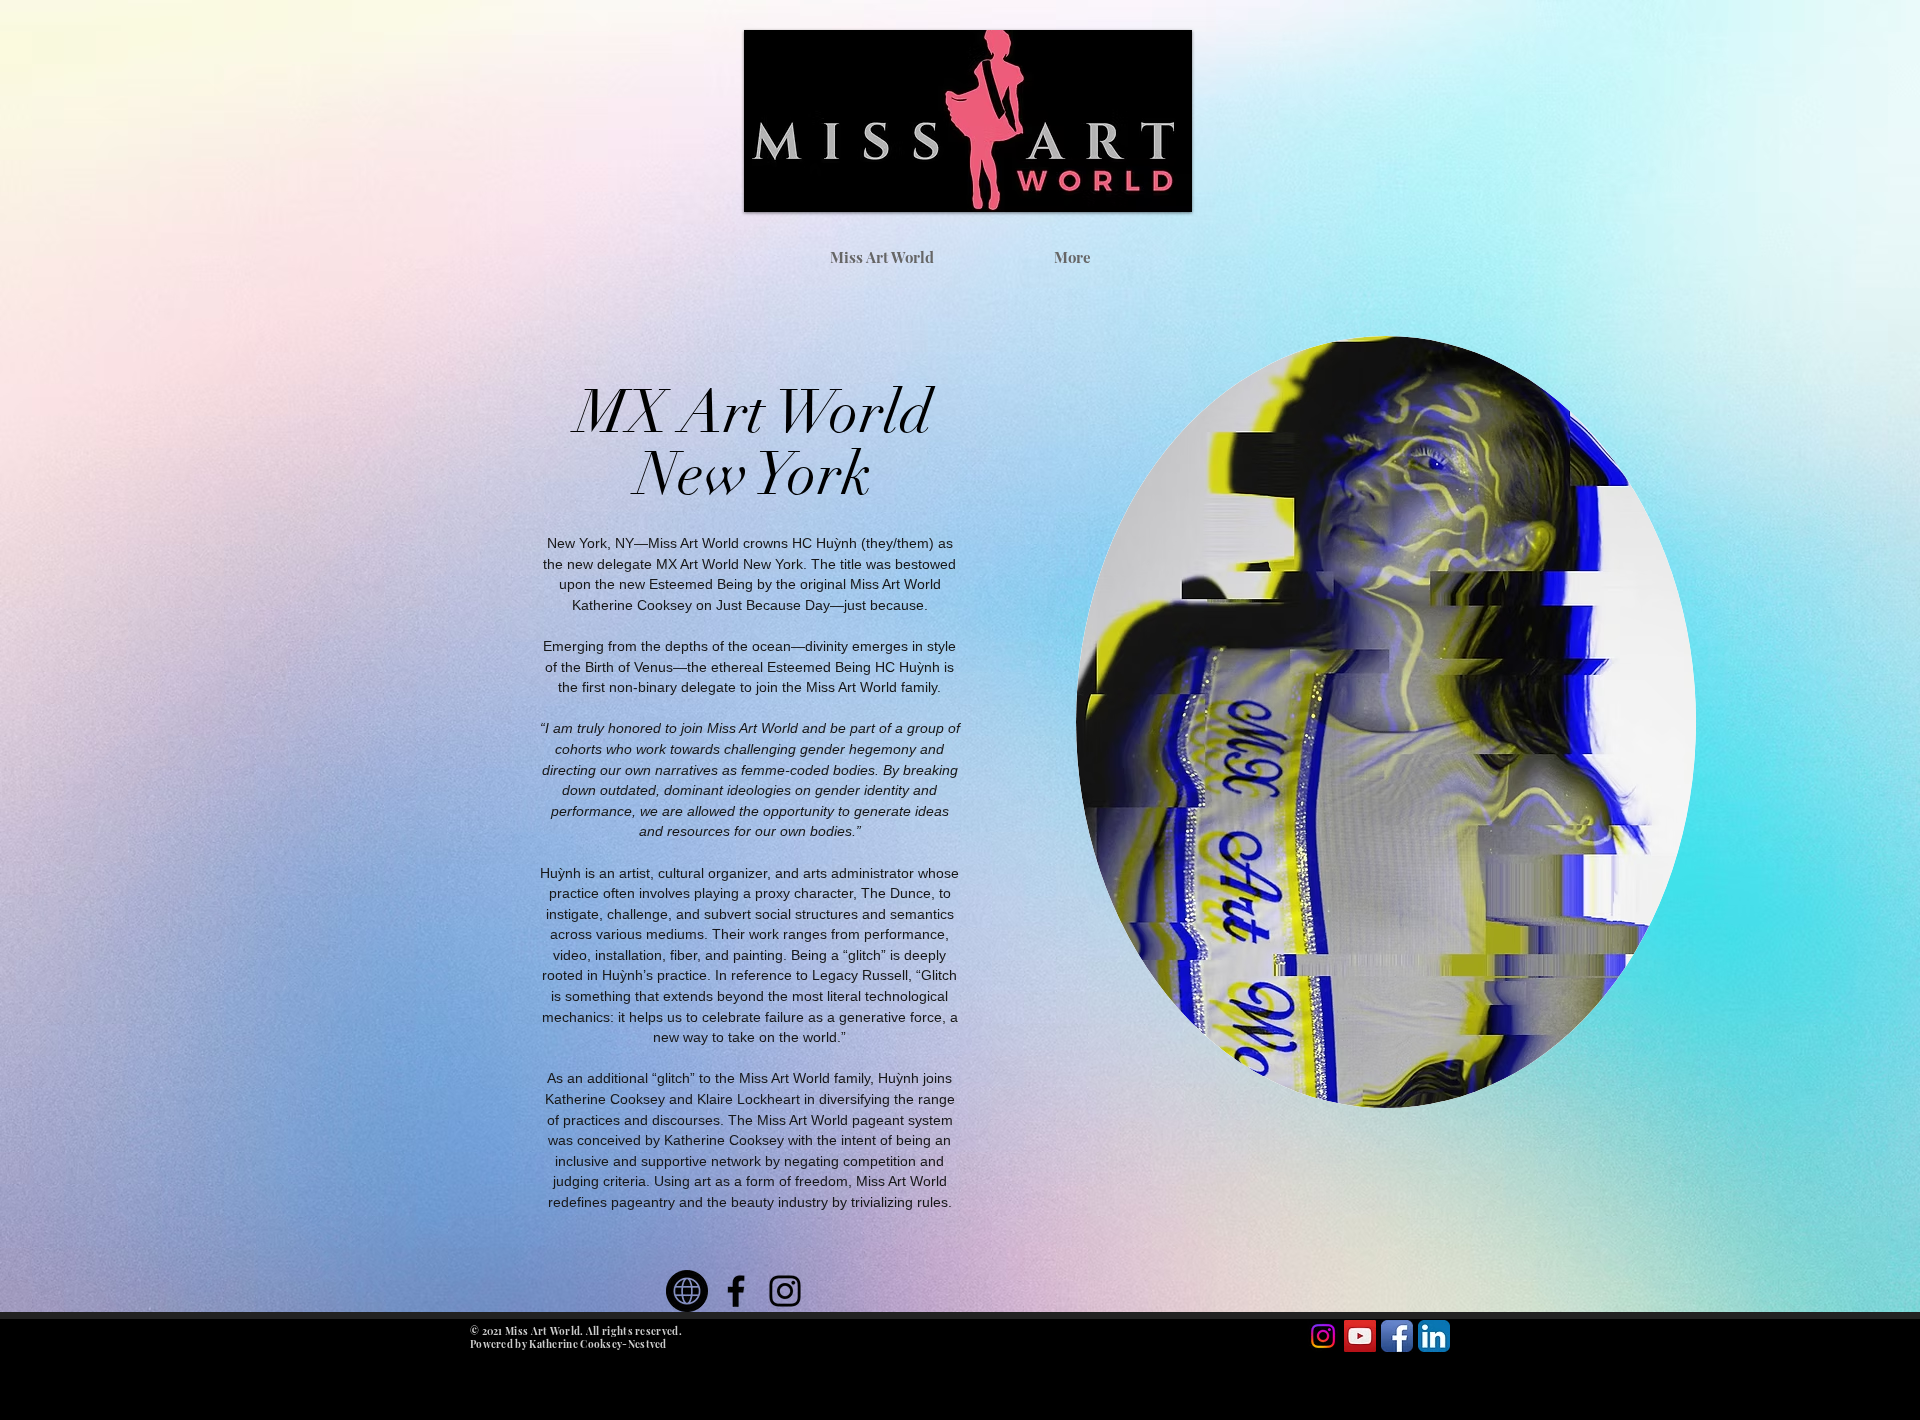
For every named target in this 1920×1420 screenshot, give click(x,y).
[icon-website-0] (687, 1291)
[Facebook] (736, 1291)
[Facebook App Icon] (1397, 1336)
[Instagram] (785, 1291)
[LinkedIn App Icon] (1434, 1336)
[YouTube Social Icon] (1360, 1336)
